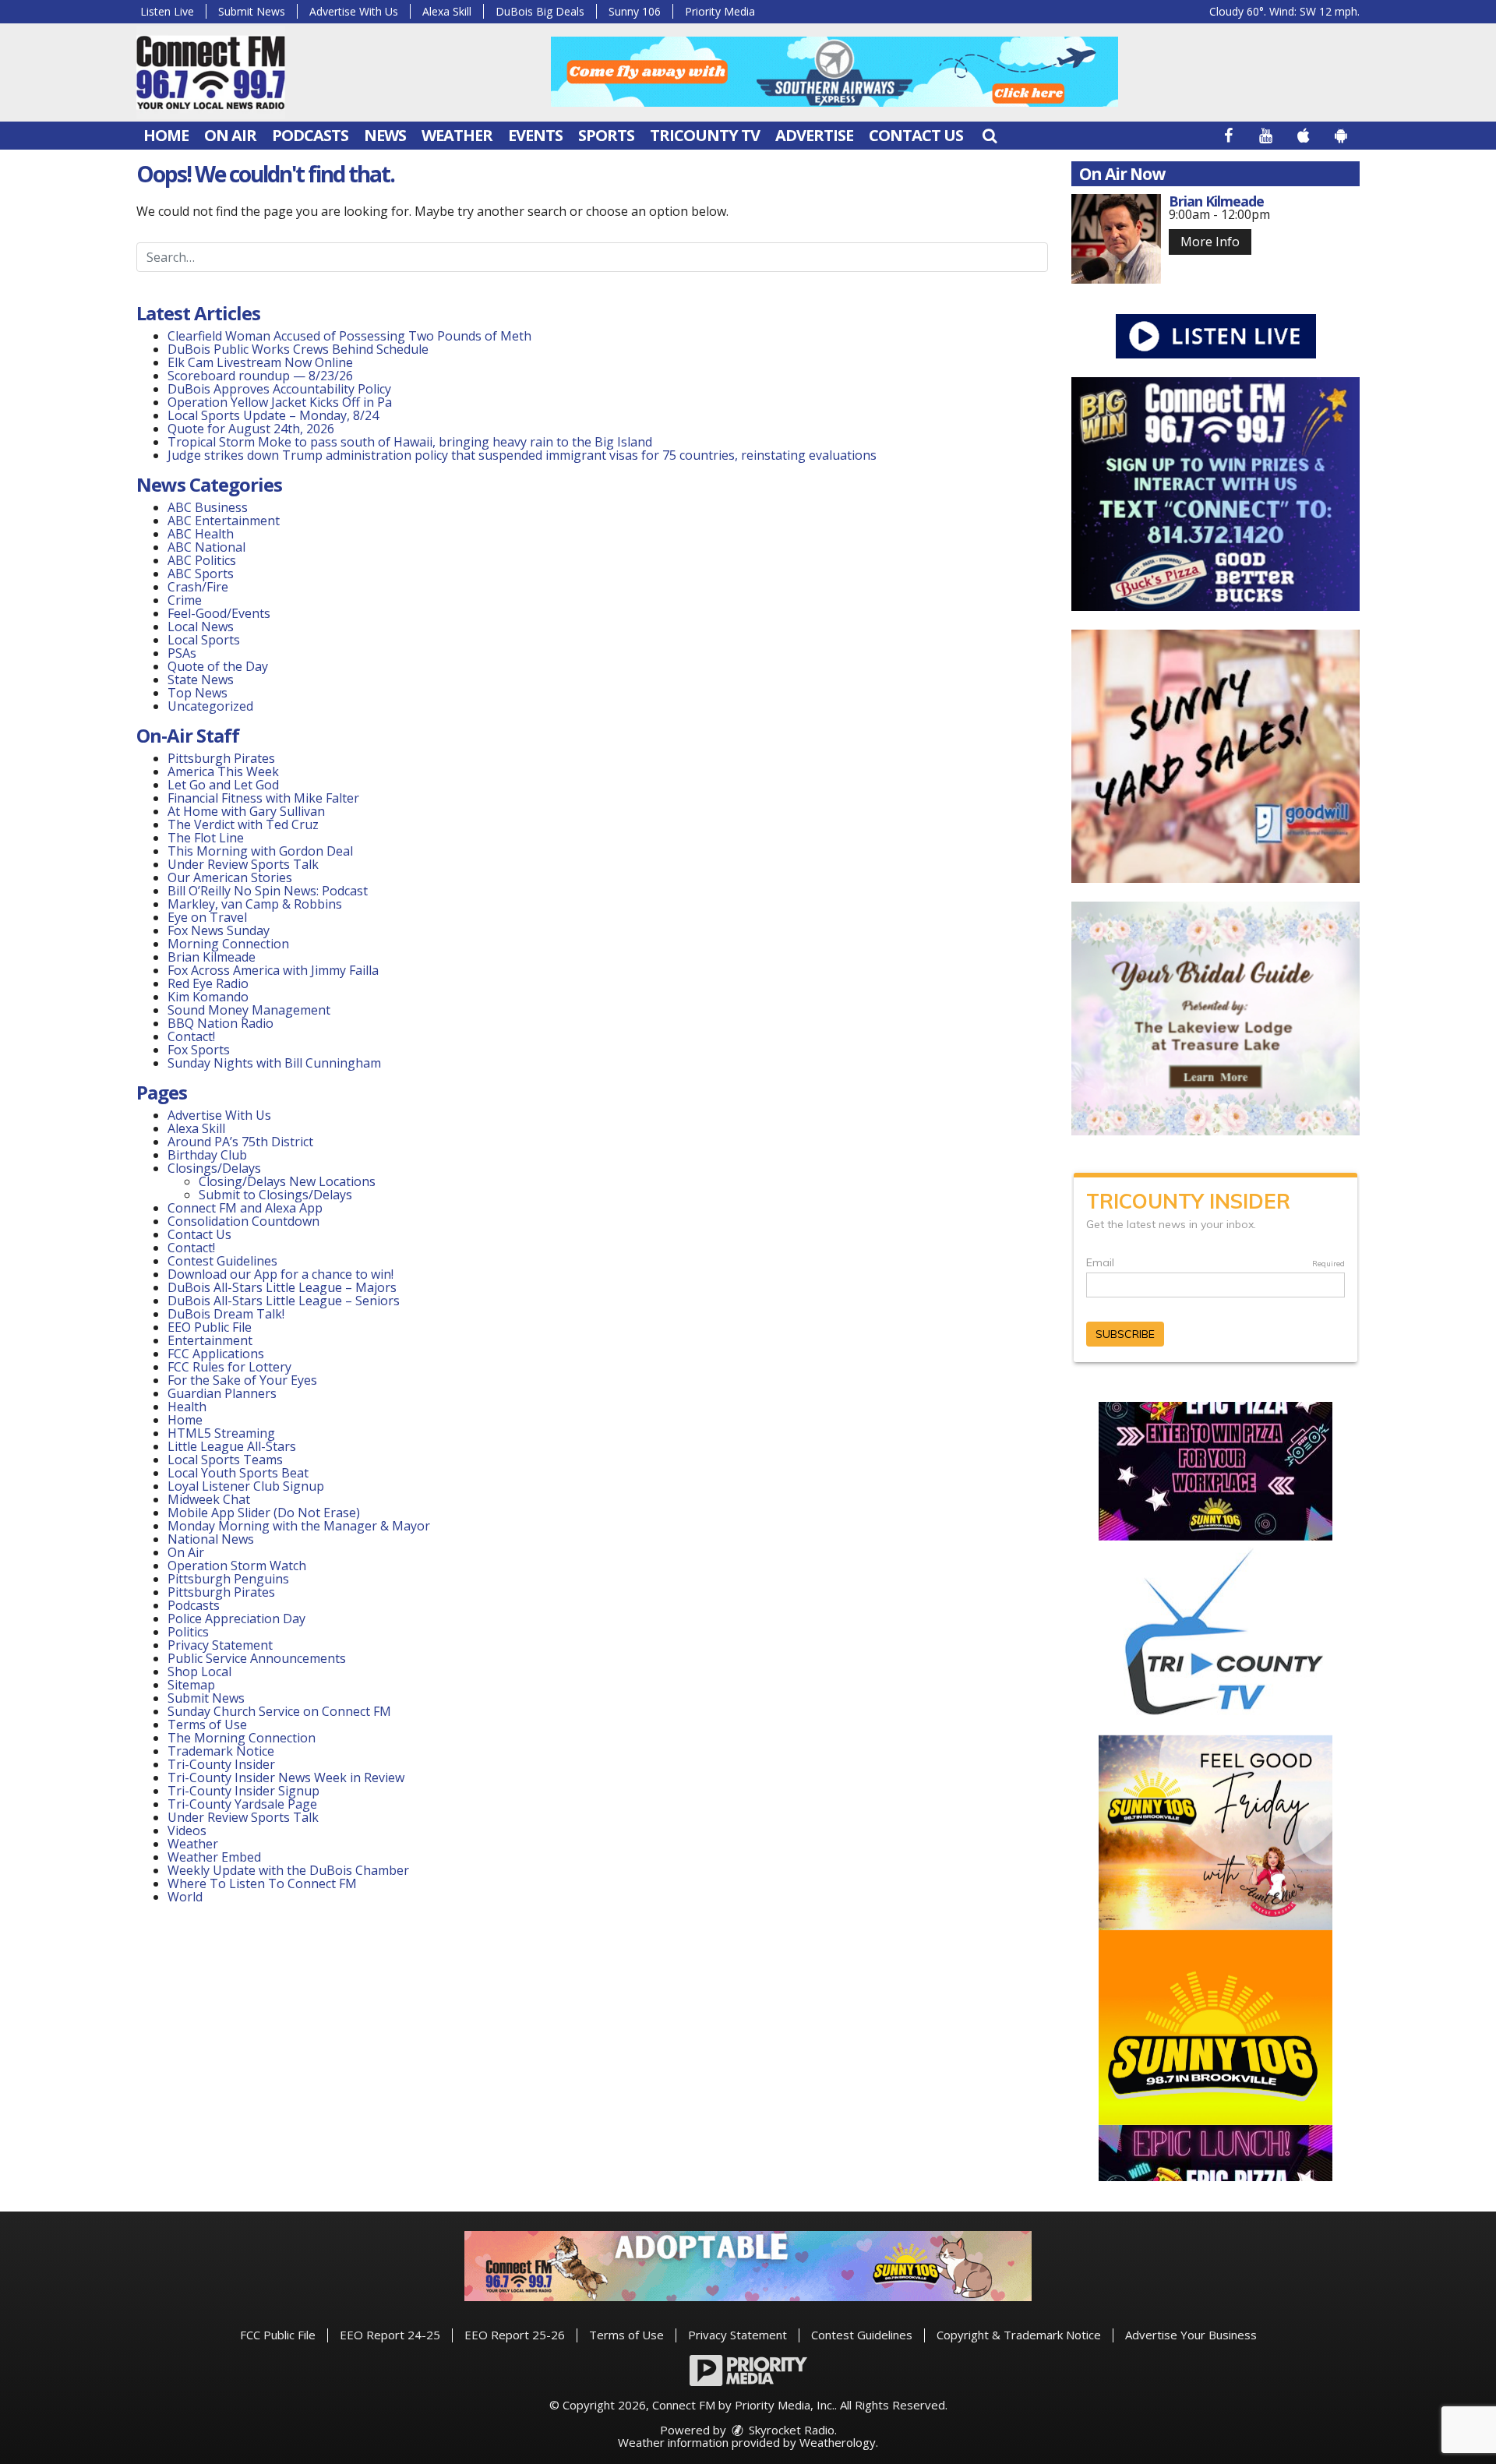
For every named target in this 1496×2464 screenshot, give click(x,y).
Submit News (252, 11)
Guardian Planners (222, 1393)
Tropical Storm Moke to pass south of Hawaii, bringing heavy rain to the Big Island (410, 442)
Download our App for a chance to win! (280, 1274)
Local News (201, 627)
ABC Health (201, 534)
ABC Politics (202, 560)
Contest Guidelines (222, 1261)
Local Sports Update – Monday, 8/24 (273, 415)
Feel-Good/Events (219, 613)
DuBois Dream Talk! (226, 1314)
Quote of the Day (218, 666)
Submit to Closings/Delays (275, 1195)
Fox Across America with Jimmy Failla (273, 970)
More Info (1210, 242)
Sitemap (191, 1685)
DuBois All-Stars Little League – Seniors (284, 1301)
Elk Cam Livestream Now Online (260, 362)
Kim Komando (208, 997)
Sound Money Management (249, 1010)
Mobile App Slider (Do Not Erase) (264, 1513)
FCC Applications (216, 1354)
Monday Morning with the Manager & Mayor (299, 1526)
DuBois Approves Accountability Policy (279, 389)
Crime (185, 600)
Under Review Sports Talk (243, 864)
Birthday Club (207, 1155)
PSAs (182, 653)
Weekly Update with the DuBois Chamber (288, 1870)
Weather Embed (214, 1857)
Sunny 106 (635, 11)
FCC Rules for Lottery (229, 1367)
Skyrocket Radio (790, 2430)
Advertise (814, 135)
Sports (606, 135)
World (185, 1897)
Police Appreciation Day (236, 1619)
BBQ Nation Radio (221, 1023)
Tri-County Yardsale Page (242, 1804)
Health (187, 1407)
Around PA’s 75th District (240, 1142)
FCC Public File (278, 2335)
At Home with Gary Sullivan (246, 811)
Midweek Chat (209, 1499)
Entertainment (210, 1340)
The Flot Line (206, 838)
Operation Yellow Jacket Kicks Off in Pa (280, 402)
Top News (198, 693)
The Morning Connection (242, 1738)
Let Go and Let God (223, 785)
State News (201, 680)
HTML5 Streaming (221, 1433)
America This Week (223, 771)
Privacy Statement (220, 1645)
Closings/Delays (214, 1168)
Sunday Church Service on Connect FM (279, 1711)
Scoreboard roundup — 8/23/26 (260, 376)
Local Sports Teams (225, 1460)
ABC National (206, 547)
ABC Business (208, 507)
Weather (457, 135)
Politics (188, 1632)
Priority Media (720, 11)
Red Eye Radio (208, 983)
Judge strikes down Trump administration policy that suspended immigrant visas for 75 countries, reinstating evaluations (522, 455)
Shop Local (199, 1671)
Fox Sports (199, 1050)
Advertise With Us (354, 11)
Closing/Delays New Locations (287, 1181)
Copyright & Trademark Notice (1019, 2335)
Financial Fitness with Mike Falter (263, 798)
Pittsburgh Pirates (221, 758)
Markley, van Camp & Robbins (255, 904)
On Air (230, 135)
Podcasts (310, 135)
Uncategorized (210, 706)
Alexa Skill (447, 11)
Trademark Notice (221, 1751)
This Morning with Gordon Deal (260, 851)
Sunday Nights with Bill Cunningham (274, 1063)
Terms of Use (207, 1724)
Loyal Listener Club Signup (246, 1486)
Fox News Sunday (219, 930)
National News (211, 1539)
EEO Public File (210, 1327)
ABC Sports (201, 574)
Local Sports (204, 640)
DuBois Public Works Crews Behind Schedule (298, 349)
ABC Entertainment (224, 521)
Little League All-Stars (232, 1446)
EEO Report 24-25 (390, 2335)
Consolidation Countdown (243, 1221)
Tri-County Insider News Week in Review (286, 1777)
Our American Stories (230, 877)
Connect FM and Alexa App (245, 1208)
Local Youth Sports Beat (238, 1473)
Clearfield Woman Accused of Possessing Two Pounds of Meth (349, 336)
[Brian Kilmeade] (1116, 239)
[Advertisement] (834, 72)
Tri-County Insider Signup (243, 1791)
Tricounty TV (705, 135)
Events (535, 135)
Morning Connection (228, 944)
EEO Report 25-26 (515, 2335)
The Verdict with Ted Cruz (243, 824)
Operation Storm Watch (237, 1566)
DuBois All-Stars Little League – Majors (282, 1287)
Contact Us (916, 135)
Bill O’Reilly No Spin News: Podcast (268, 891)
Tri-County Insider (221, 1764)
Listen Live (167, 11)
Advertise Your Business (1191, 2335)
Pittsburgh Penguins (228, 1579)
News (385, 135)
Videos (187, 1830)
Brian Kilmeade (212, 957)
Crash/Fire (198, 587)
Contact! (191, 1036)
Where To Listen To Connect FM (262, 1883)
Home (166, 135)
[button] (990, 135)
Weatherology (838, 2442)
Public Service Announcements (257, 1658)
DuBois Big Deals (540, 11)
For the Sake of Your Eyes (242, 1380)
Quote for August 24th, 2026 (251, 429)
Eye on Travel (207, 917)
